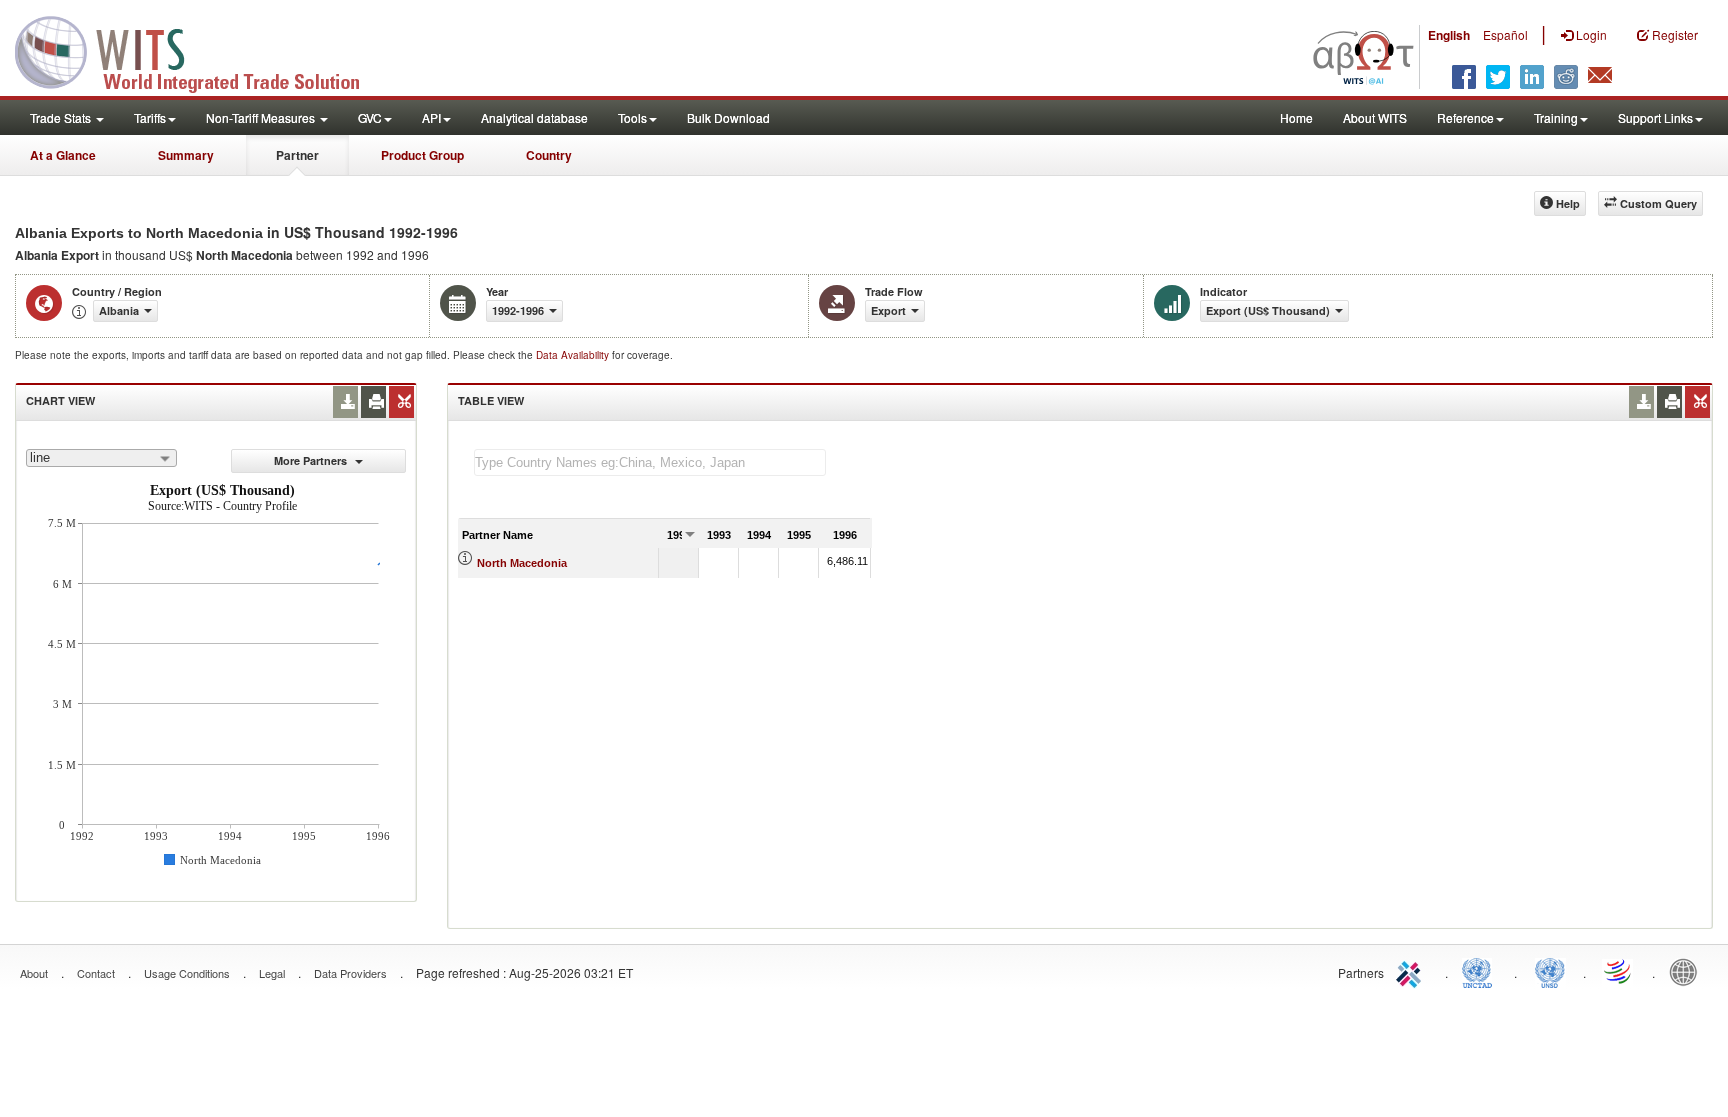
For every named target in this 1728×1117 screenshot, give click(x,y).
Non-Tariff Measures (262, 117)
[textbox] (650, 462)
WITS (200, 50)
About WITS (1375, 117)
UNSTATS (1550, 971)
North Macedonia (522, 563)
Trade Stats (62, 117)
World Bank (1688, 971)
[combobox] (101, 458)
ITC (1412, 971)
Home (1296, 117)
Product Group (422, 155)
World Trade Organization (1619, 971)
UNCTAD (1481, 971)
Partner (297, 155)
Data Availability (574, 355)
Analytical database (534, 117)
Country (549, 155)
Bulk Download (728, 117)
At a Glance (63, 155)
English (1449, 35)
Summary (186, 155)
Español (1505, 34)
